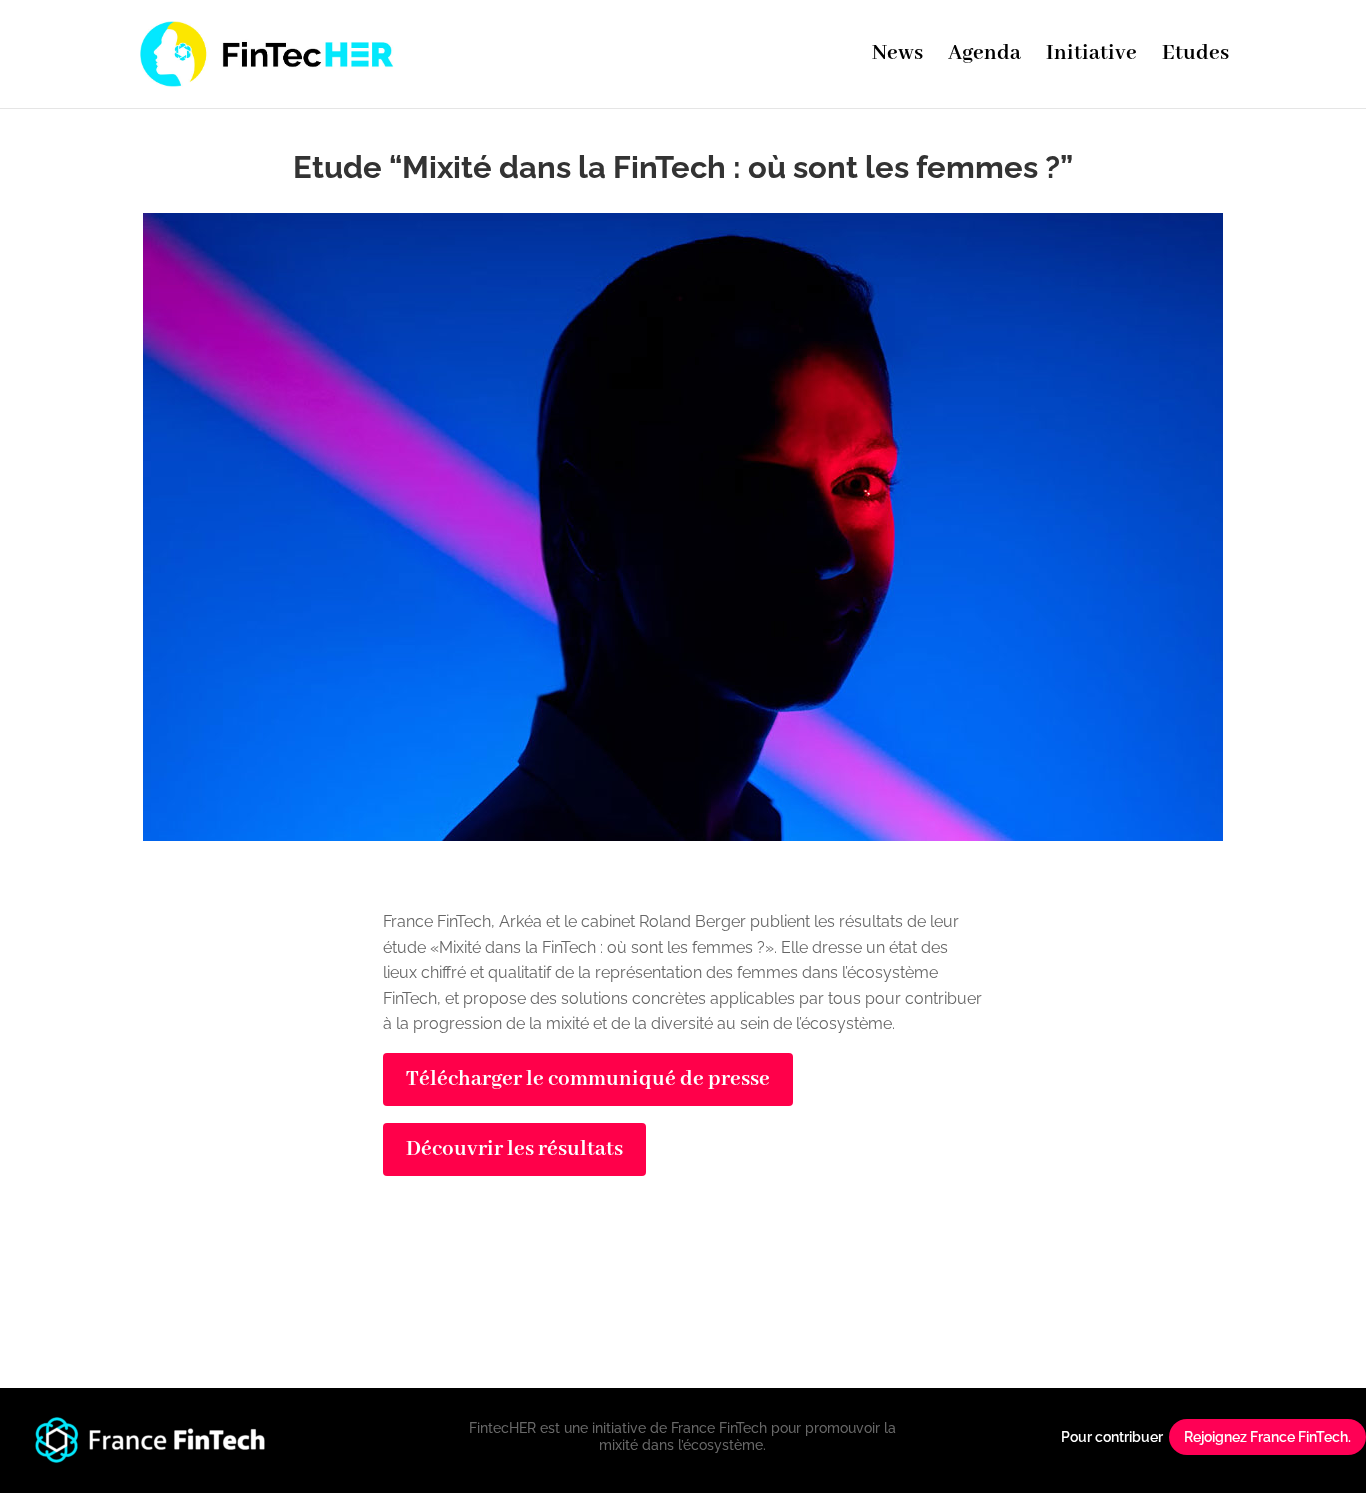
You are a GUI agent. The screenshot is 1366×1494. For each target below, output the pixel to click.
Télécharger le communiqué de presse (588, 1079)
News (897, 57)
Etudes (1195, 57)
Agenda (984, 57)
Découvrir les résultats (514, 1149)
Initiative (1091, 57)
